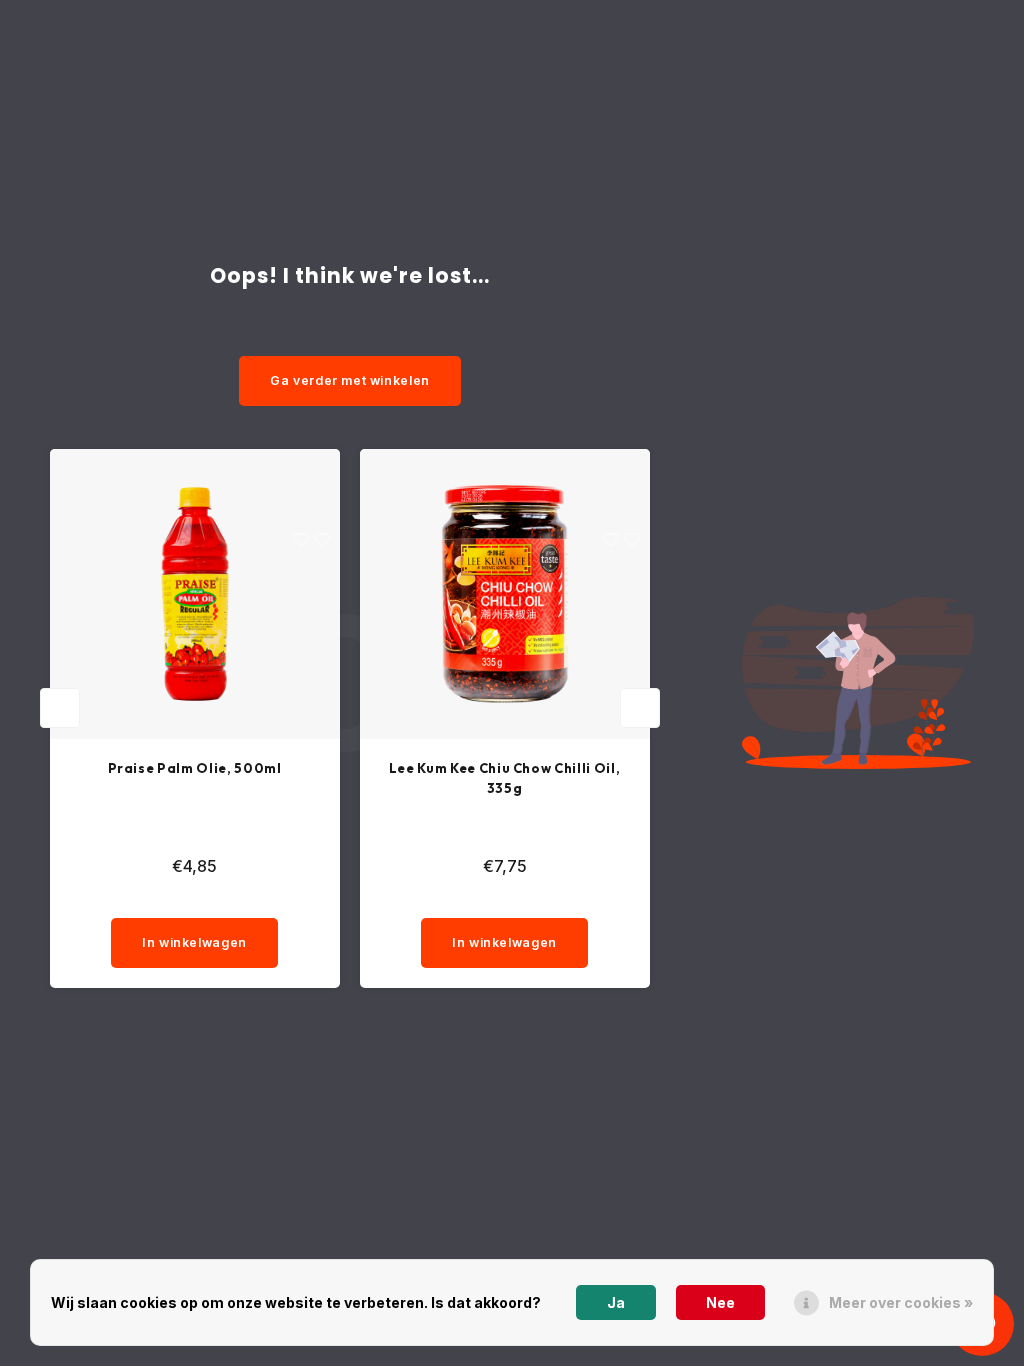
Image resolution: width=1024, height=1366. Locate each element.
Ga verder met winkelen (350, 380)
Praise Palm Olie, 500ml (195, 768)
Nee (720, 1302)
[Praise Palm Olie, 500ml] (195, 594)
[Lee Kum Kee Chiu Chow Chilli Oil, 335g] (505, 594)
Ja (616, 1302)
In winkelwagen (194, 942)
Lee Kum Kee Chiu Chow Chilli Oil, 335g (504, 778)
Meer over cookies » (901, 1302)
